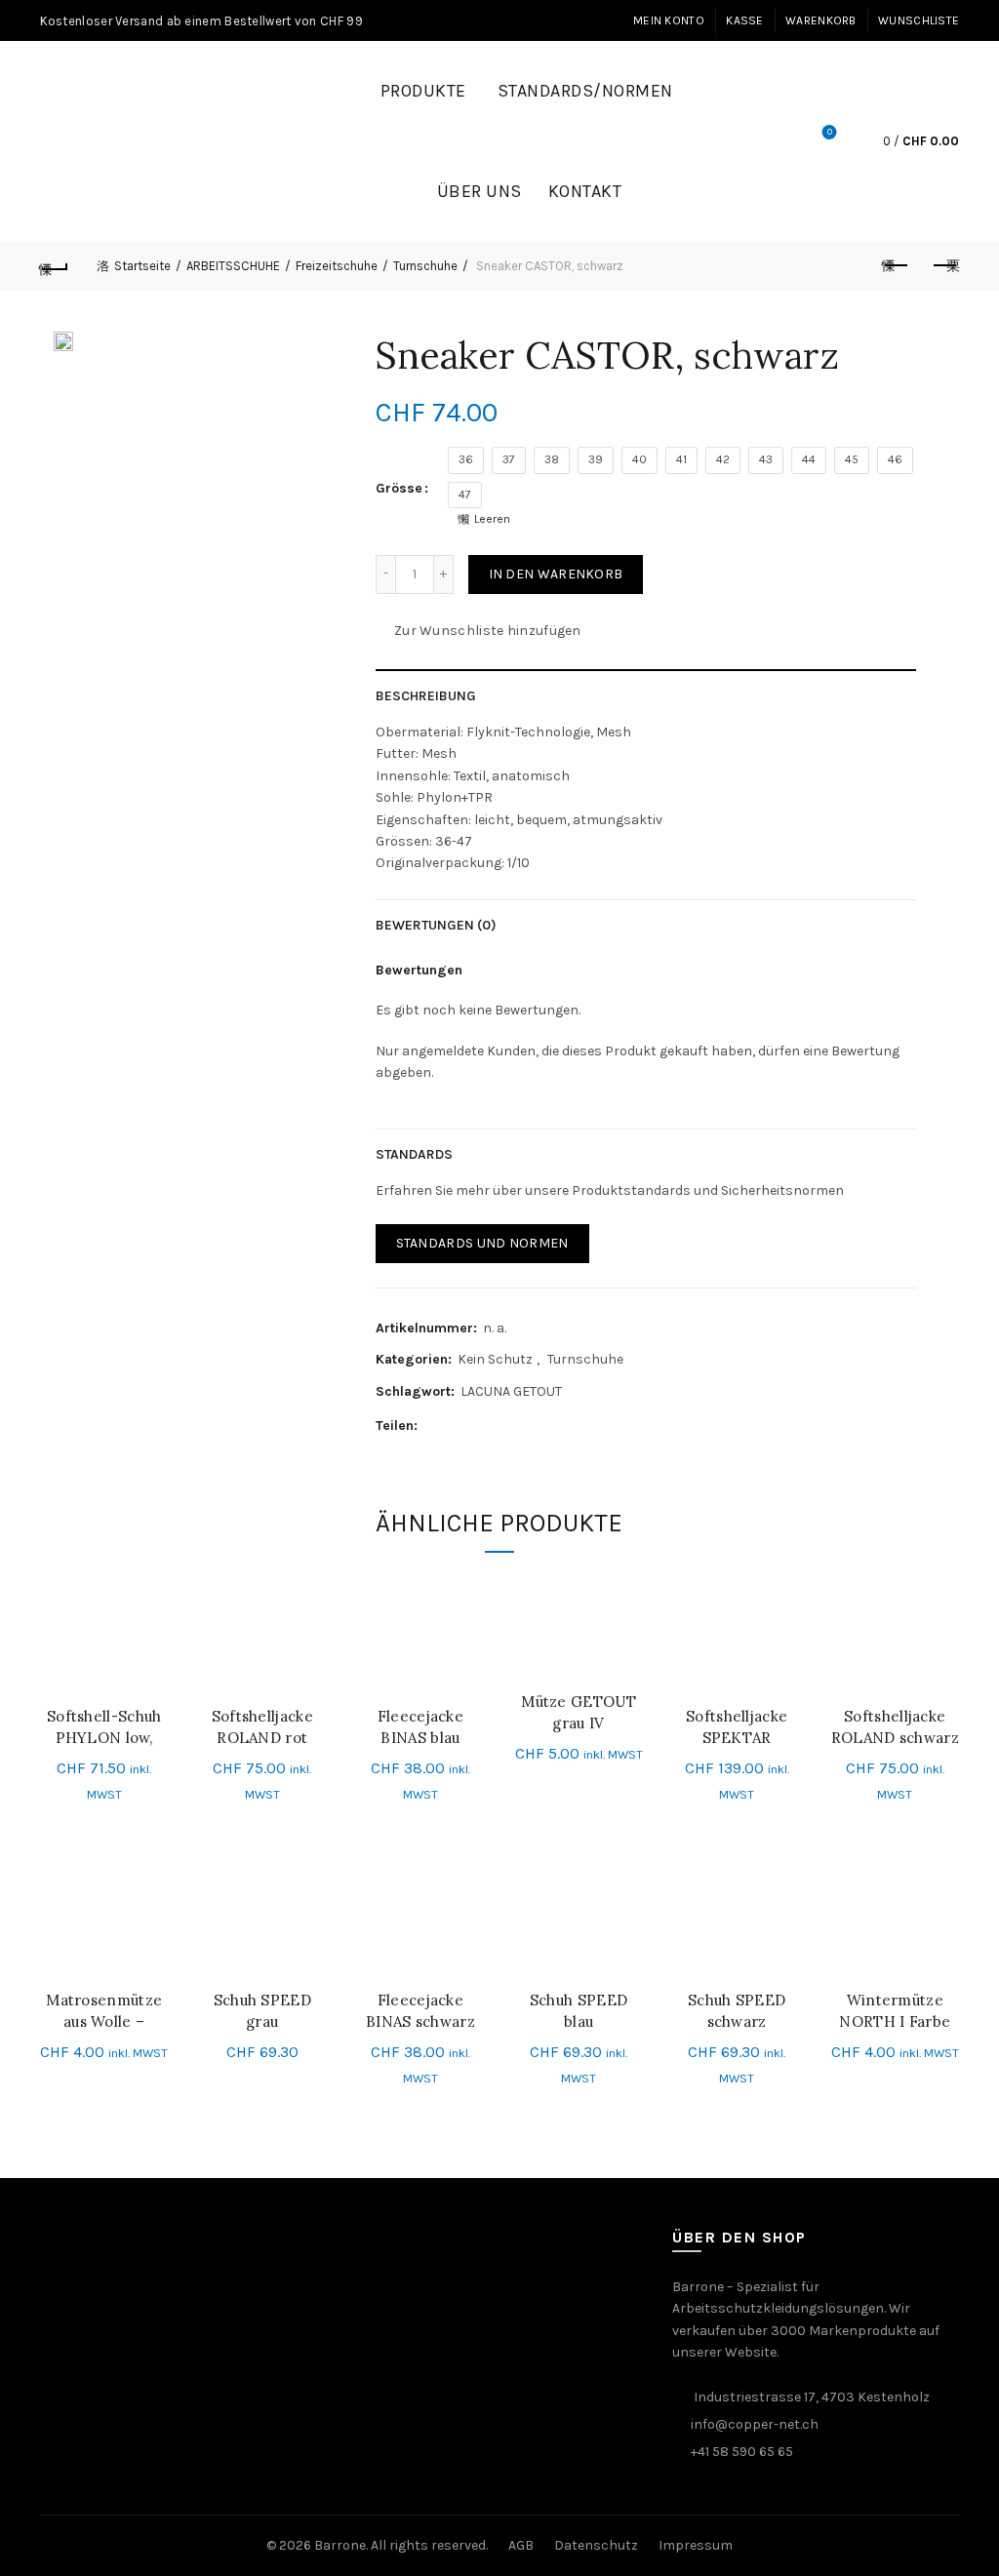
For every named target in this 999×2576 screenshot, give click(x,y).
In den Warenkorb (556, 574)
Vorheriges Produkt (896, 266)
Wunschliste (919, 20)
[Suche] (775, 141)
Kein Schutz (495, 1359)
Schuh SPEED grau (262, 2011)
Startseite (142, 266)
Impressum (696, 2545)
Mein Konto (669, 20)
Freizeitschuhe (337, 266)
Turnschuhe (425, 266)
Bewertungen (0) (436, 925)
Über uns (480, 191)
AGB (521, 2545)
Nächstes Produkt (944, 266)
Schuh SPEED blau (579, 2011)
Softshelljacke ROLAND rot (262, 1727)
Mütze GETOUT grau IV (579, 1712)
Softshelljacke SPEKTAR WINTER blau (737, 1738)
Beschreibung (426, 696)
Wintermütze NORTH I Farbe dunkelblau (895, 2021)
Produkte (423, 91)
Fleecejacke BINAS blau (420, 1727)
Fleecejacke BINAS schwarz (420, 2011)
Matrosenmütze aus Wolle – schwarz (104, 2021)
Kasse (745, 20)
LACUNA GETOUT (511, 1391)
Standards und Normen (482, 1243)
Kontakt (585, 191)
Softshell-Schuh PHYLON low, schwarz (104, 1738)
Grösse (399, 488)
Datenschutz (596, 2545)
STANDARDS (414, 1154)
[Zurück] (55, 266)
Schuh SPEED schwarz (737, 2011)
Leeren (492, 519)
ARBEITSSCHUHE (233, 266)
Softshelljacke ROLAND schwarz (895, 1727)
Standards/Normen (585, 91)
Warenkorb (821, 20)
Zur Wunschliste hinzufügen (488, 630)
